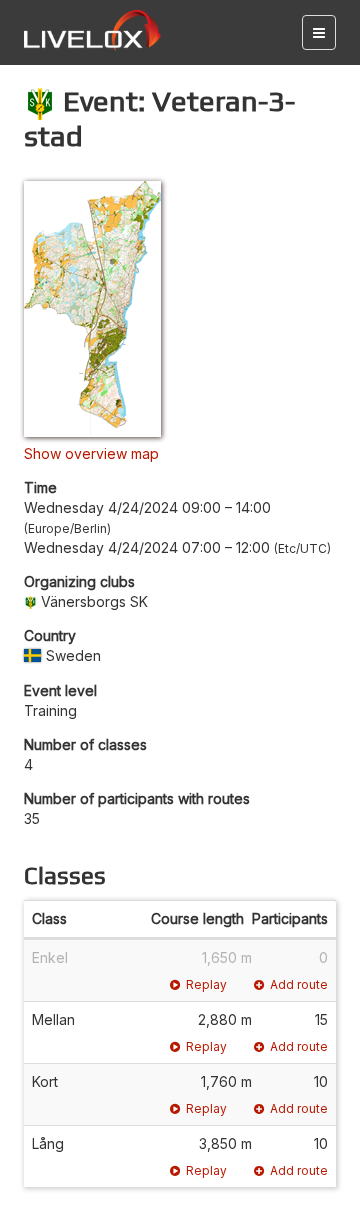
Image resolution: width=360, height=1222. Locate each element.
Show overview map (91, 453)
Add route (299, 984)
